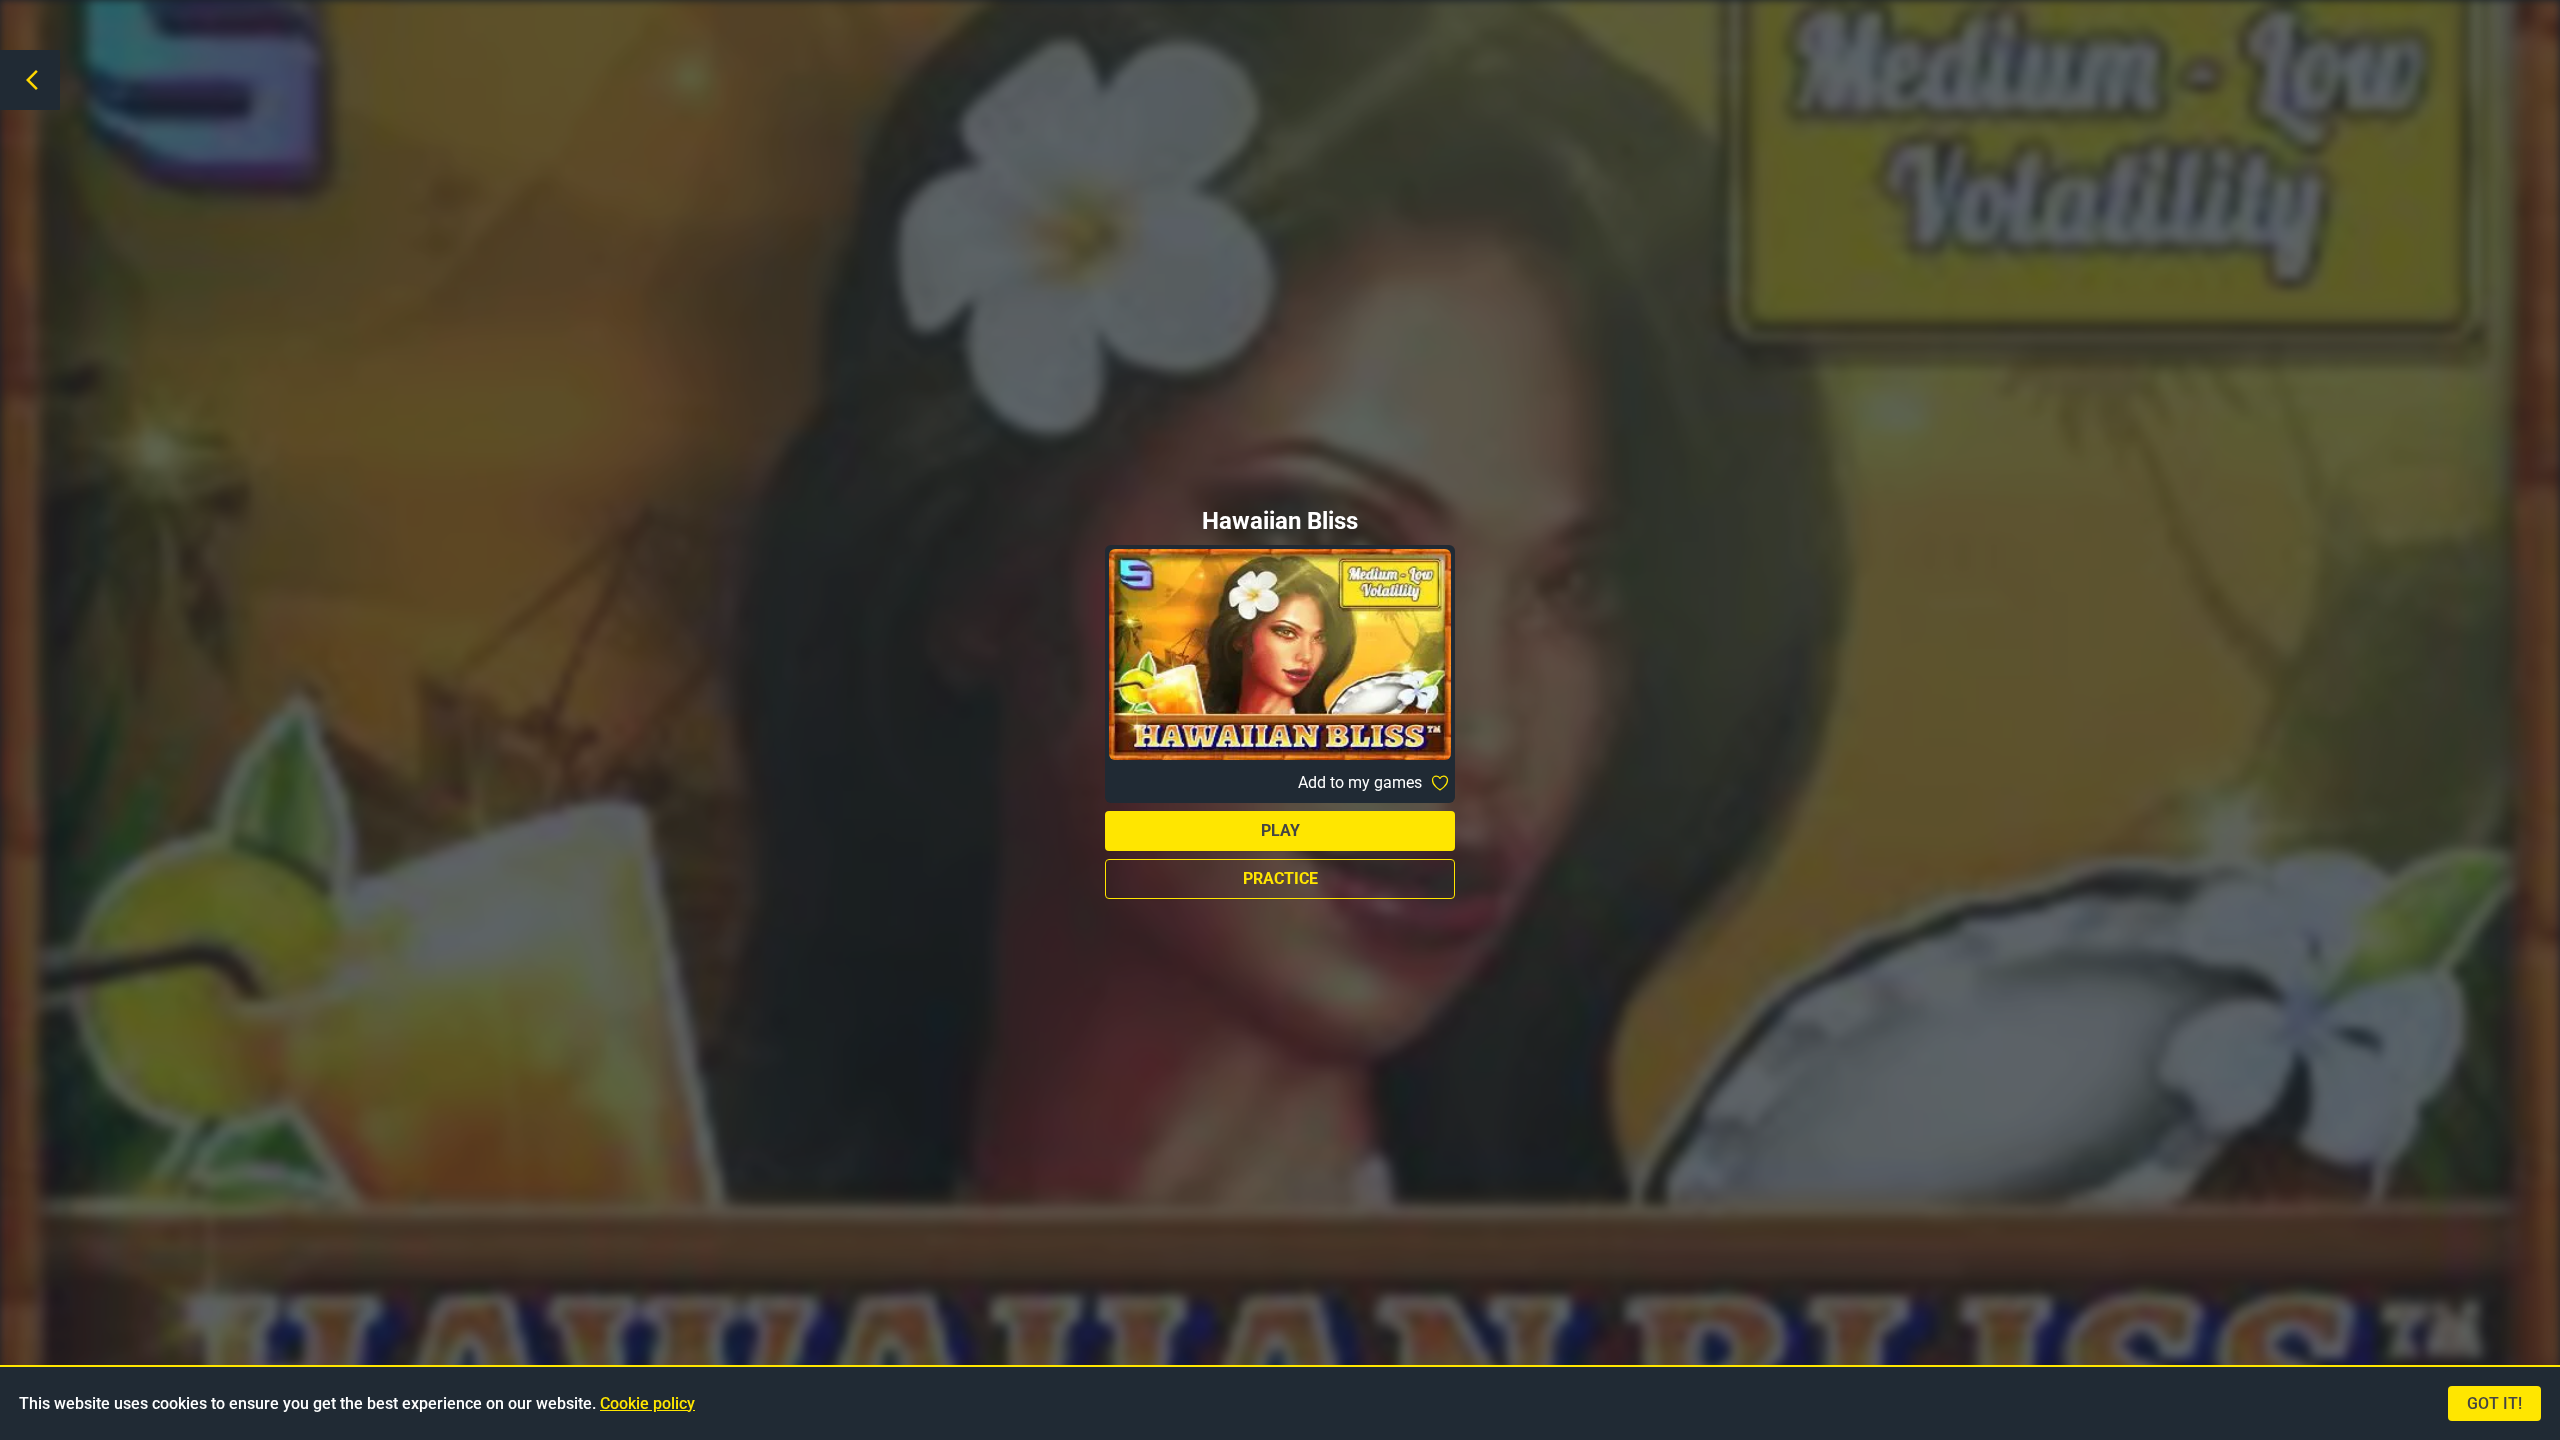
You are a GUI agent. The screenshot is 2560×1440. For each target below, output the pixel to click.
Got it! (2494, 1403)
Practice (1280, 878)
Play (1280, 830)
